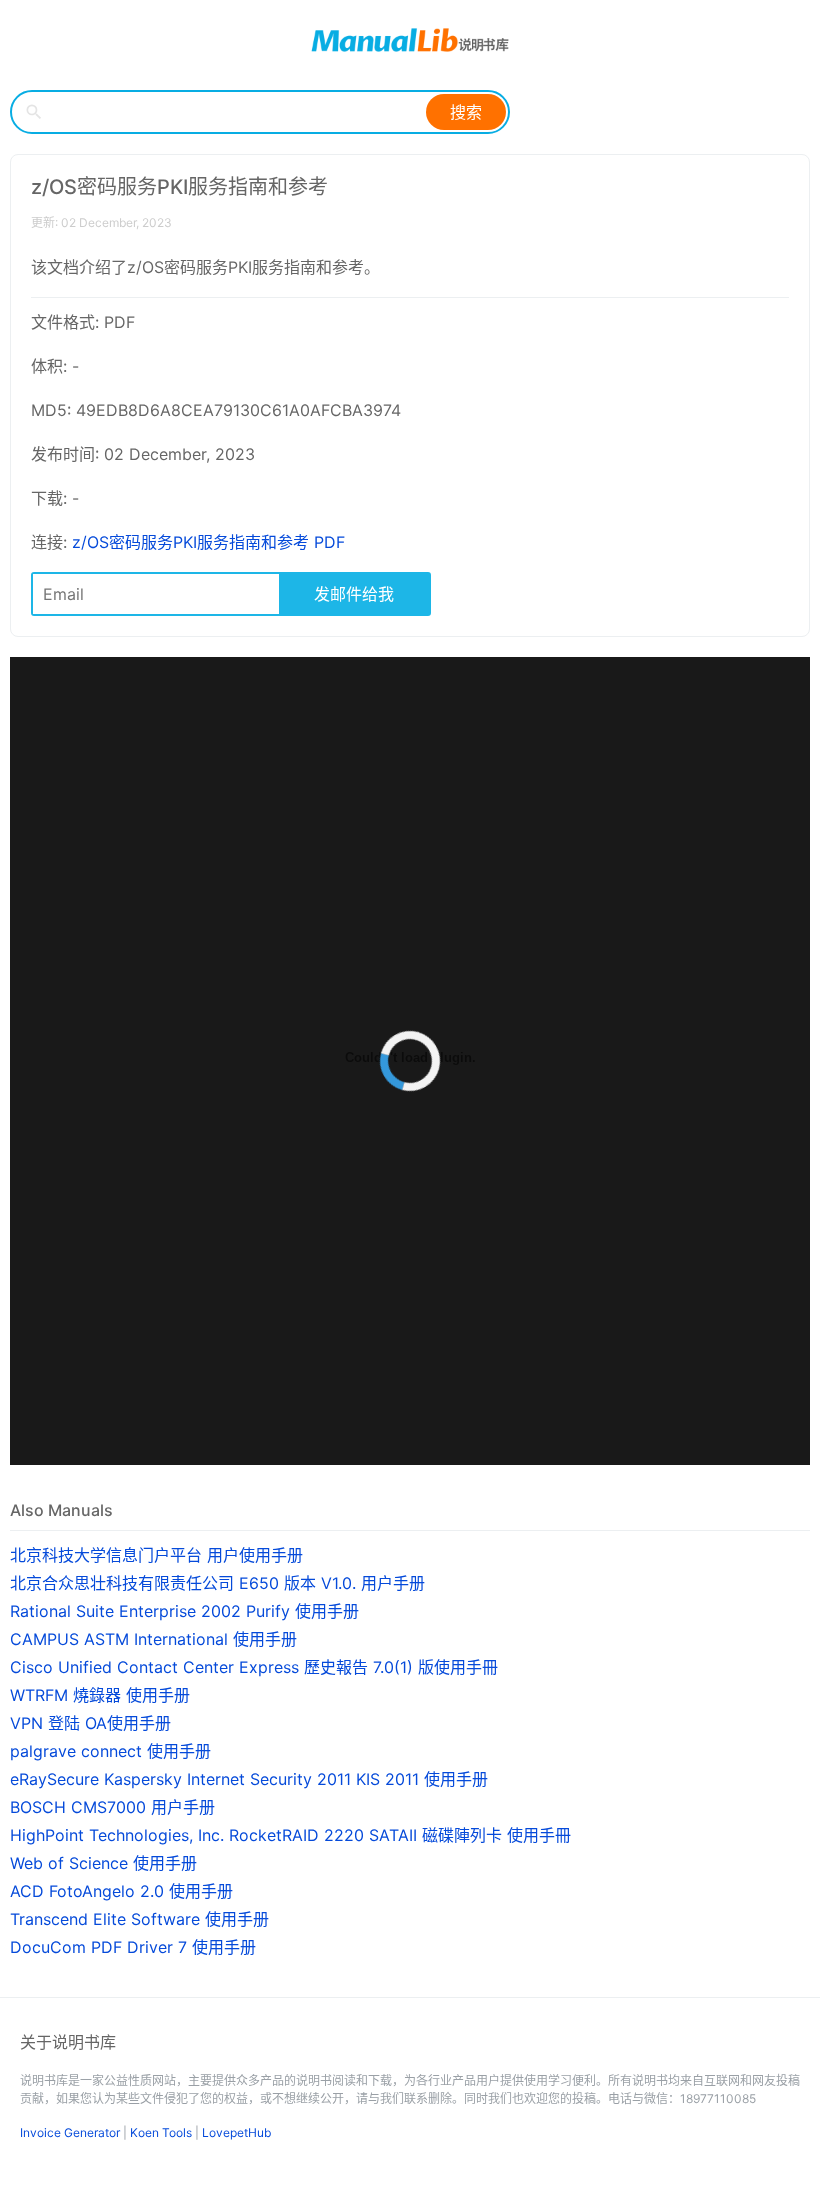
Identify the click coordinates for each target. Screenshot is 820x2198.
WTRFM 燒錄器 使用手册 (100, 1695)
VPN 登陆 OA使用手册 (90, 1723)
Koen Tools (161, 2132)
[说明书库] (410, 40)
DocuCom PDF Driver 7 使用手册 (133, 1947)
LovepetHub (236, 2132)
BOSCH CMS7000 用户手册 (112, 1807)
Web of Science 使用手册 (103, 1863)
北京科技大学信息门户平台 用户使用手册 (156, 1555)
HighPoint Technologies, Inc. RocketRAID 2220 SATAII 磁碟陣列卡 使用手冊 (290, 1835)
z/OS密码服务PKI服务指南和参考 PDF (208, 542)
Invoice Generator (70, 2132)
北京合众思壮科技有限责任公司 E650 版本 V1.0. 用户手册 (217, 1583)
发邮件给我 (354, 594)
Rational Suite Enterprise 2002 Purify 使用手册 (184, 1611)
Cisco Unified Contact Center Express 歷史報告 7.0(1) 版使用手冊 (254, 1667)
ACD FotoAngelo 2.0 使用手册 (121, 1891)
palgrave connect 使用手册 (110, 1751)
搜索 (466, 112)
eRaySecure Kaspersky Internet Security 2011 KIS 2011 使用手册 (249, 1779)
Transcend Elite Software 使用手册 (139, 1919)
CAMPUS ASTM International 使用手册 (153, 1639)
